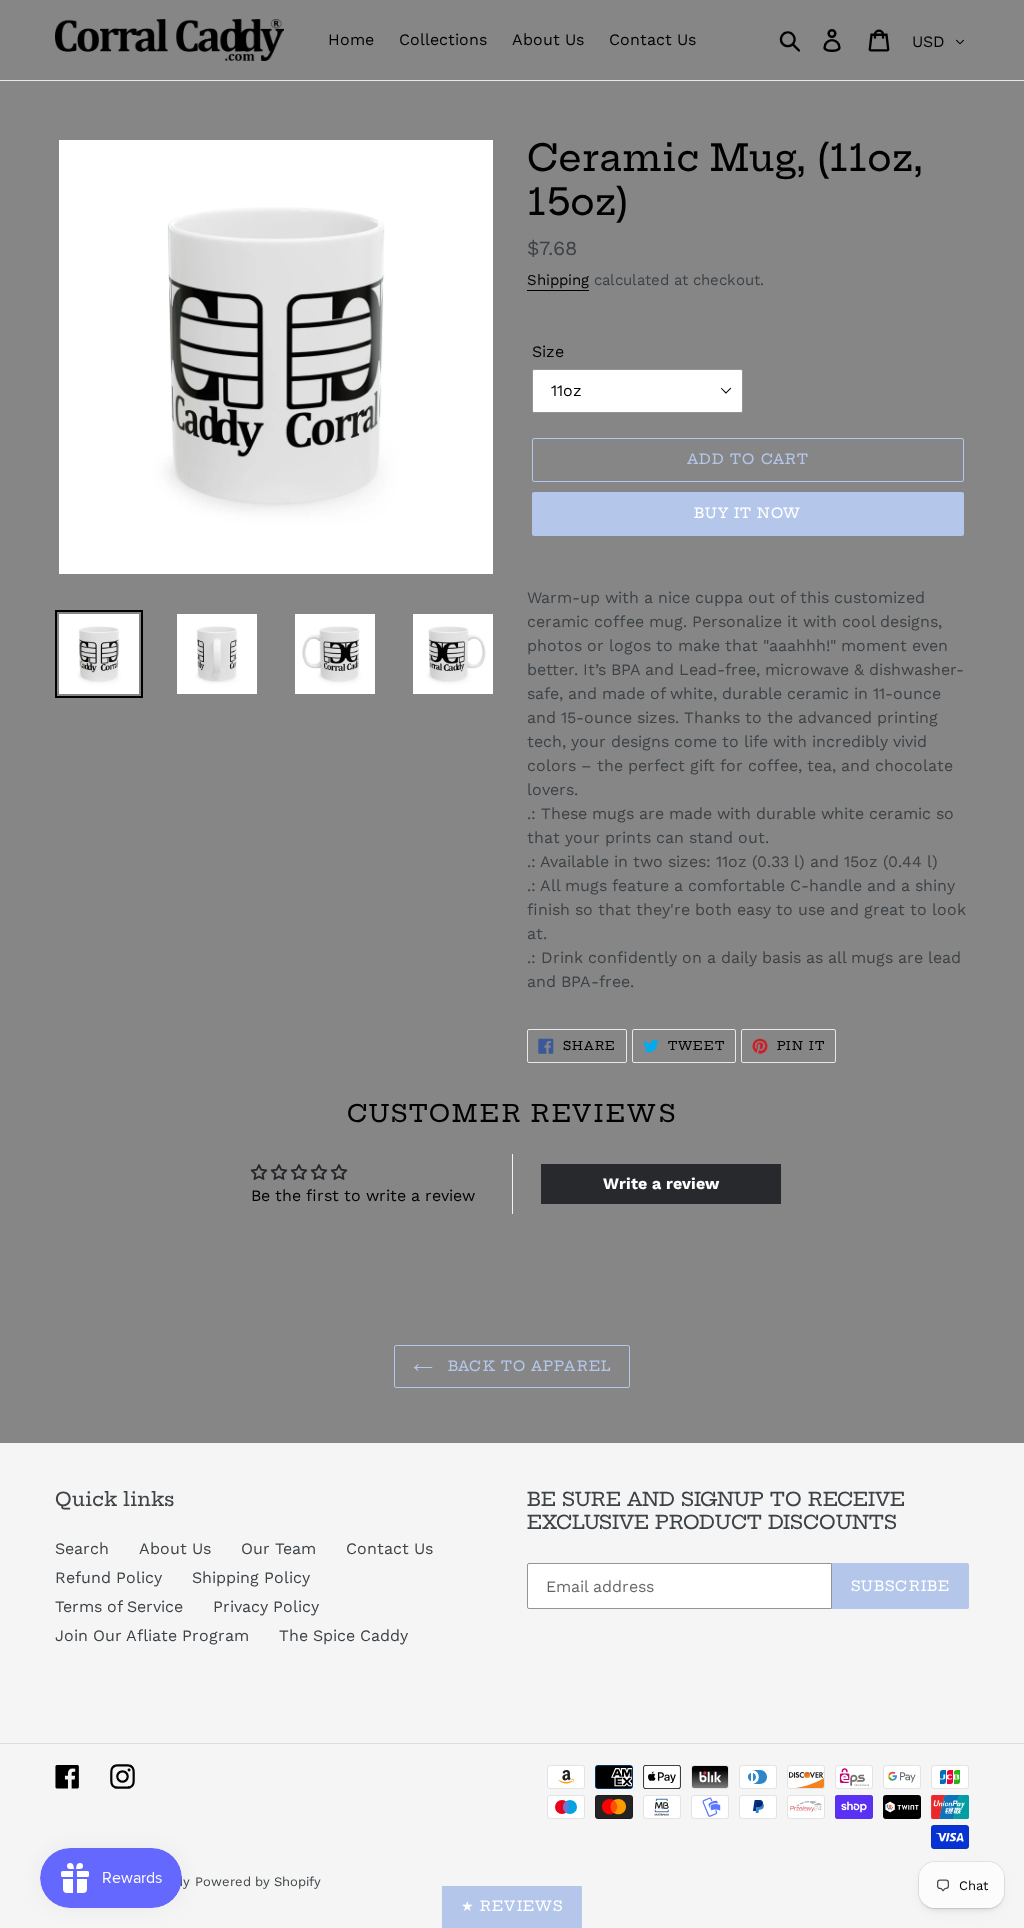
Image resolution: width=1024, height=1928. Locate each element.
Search (82, 1548)
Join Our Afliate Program (152, 1635)
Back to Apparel (527, 1366)
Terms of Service (119, 1606)
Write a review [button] (661, 1183)
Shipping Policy (251, 1577)
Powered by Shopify (258, 1881)
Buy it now (747, 513)
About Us (175, 1548)
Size (548, 351)
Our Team (278, 1548)
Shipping (558, 280)
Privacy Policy (266, 1606)
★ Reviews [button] (512, 1906)
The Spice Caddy (343, 1635)
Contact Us (389, 1548)
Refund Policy (108, 1577)
